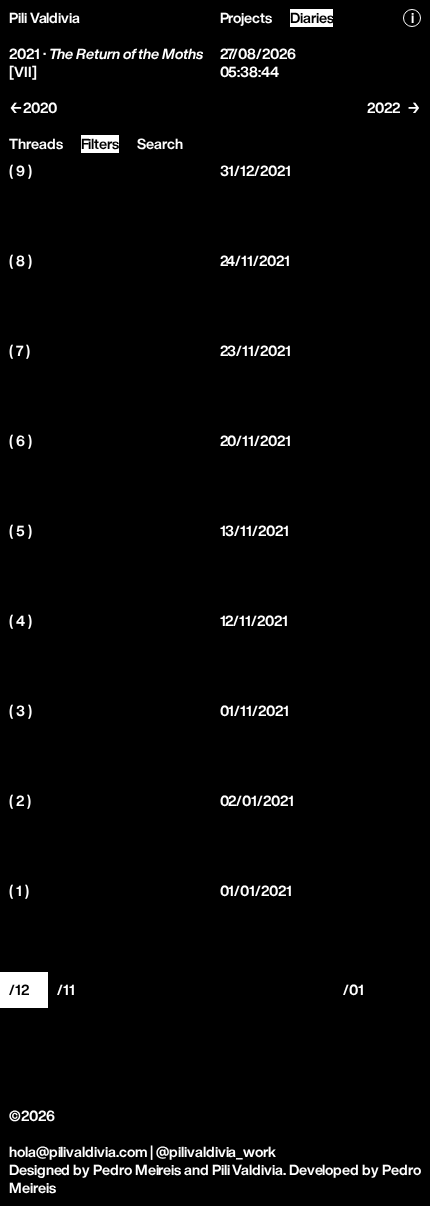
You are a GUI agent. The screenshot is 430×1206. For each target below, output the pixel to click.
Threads (36, 143)
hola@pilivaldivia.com (78, 1151)
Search (160, 143)
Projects (246, 17)
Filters (100, 143)
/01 (353, 989)
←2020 (33, 107)
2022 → (394, 107)
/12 (19, 989)
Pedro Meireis (137, 1169)
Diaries (312, 17)
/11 (66, 989)
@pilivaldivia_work (216, 1151)
